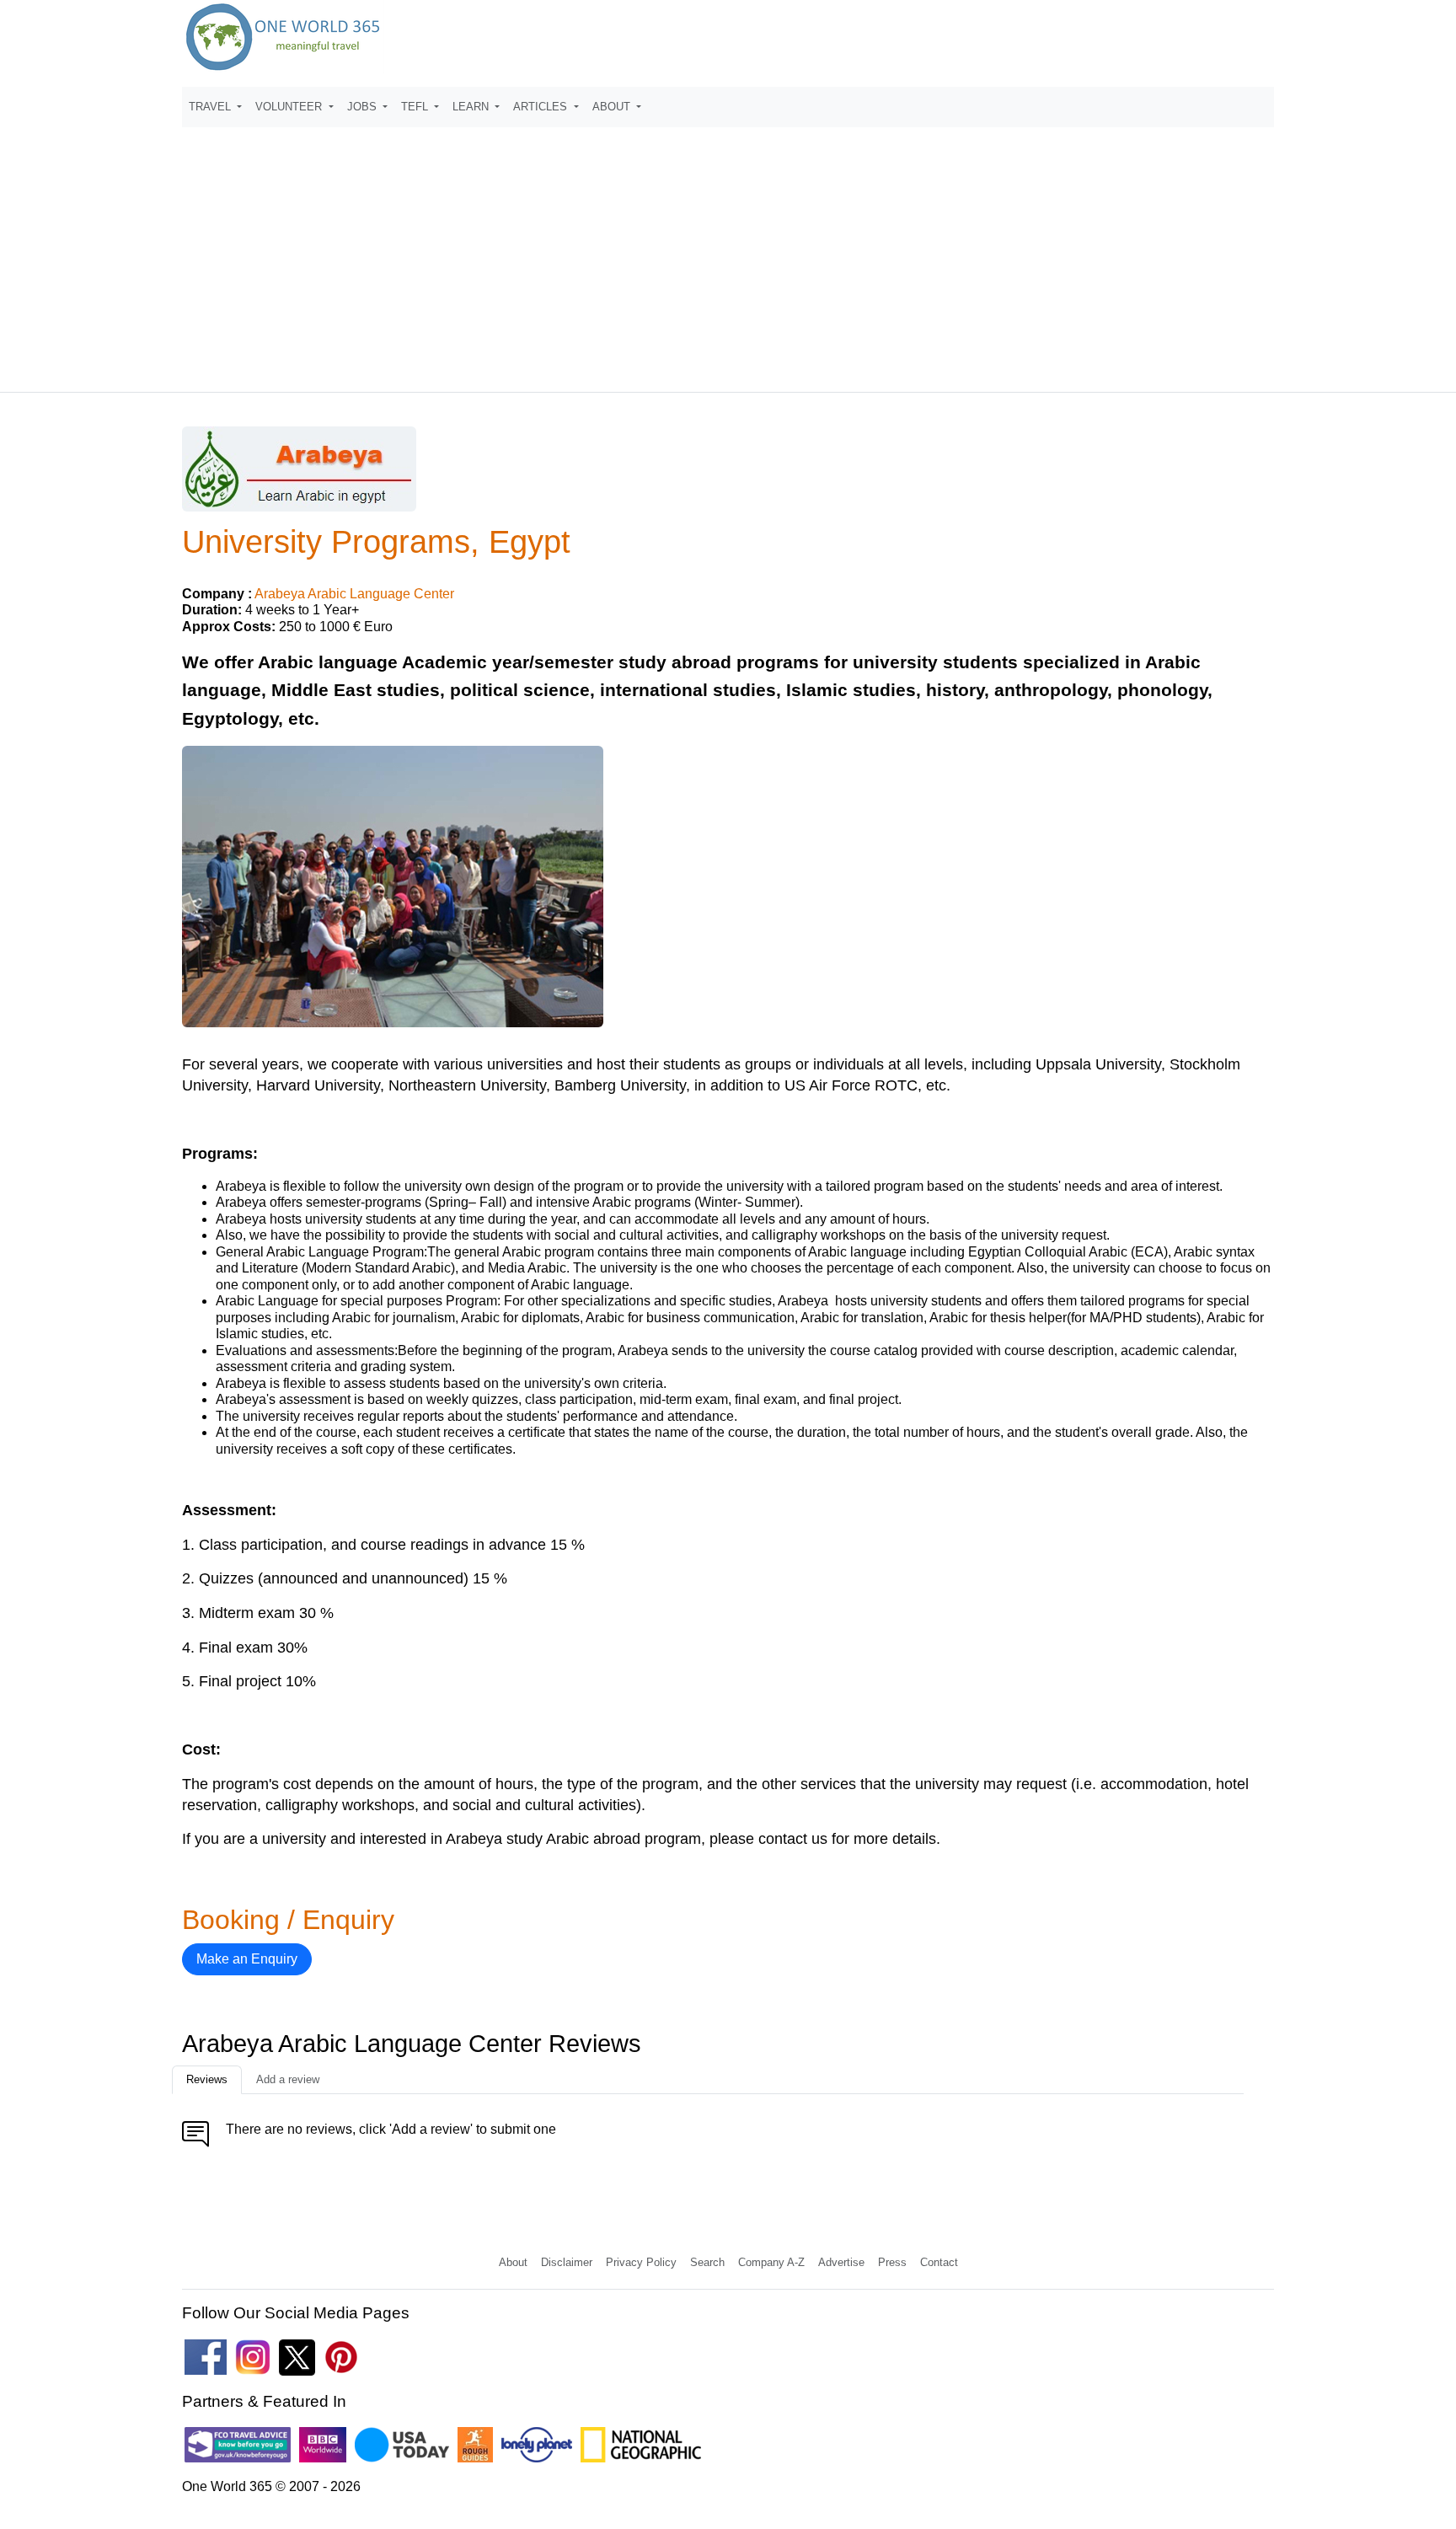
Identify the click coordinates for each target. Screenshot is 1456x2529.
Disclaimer (567, 2262)
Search (707, 2262)
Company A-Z (771, 2262)
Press (892, 2262)
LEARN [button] (472, 107)
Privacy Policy (641, 2262)
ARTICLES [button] (542, 107)
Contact (939, 2262)
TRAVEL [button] (211, 107)
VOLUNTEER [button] (290, 107)
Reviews (207, 2079)
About (513, 2262)
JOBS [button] (364, 107)
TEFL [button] (416, 107)
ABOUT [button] (613, 107)
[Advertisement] (728, 252)
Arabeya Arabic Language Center (354, 594)
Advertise (841, 2262)
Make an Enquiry (247, 1959)
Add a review (288, 2079)
